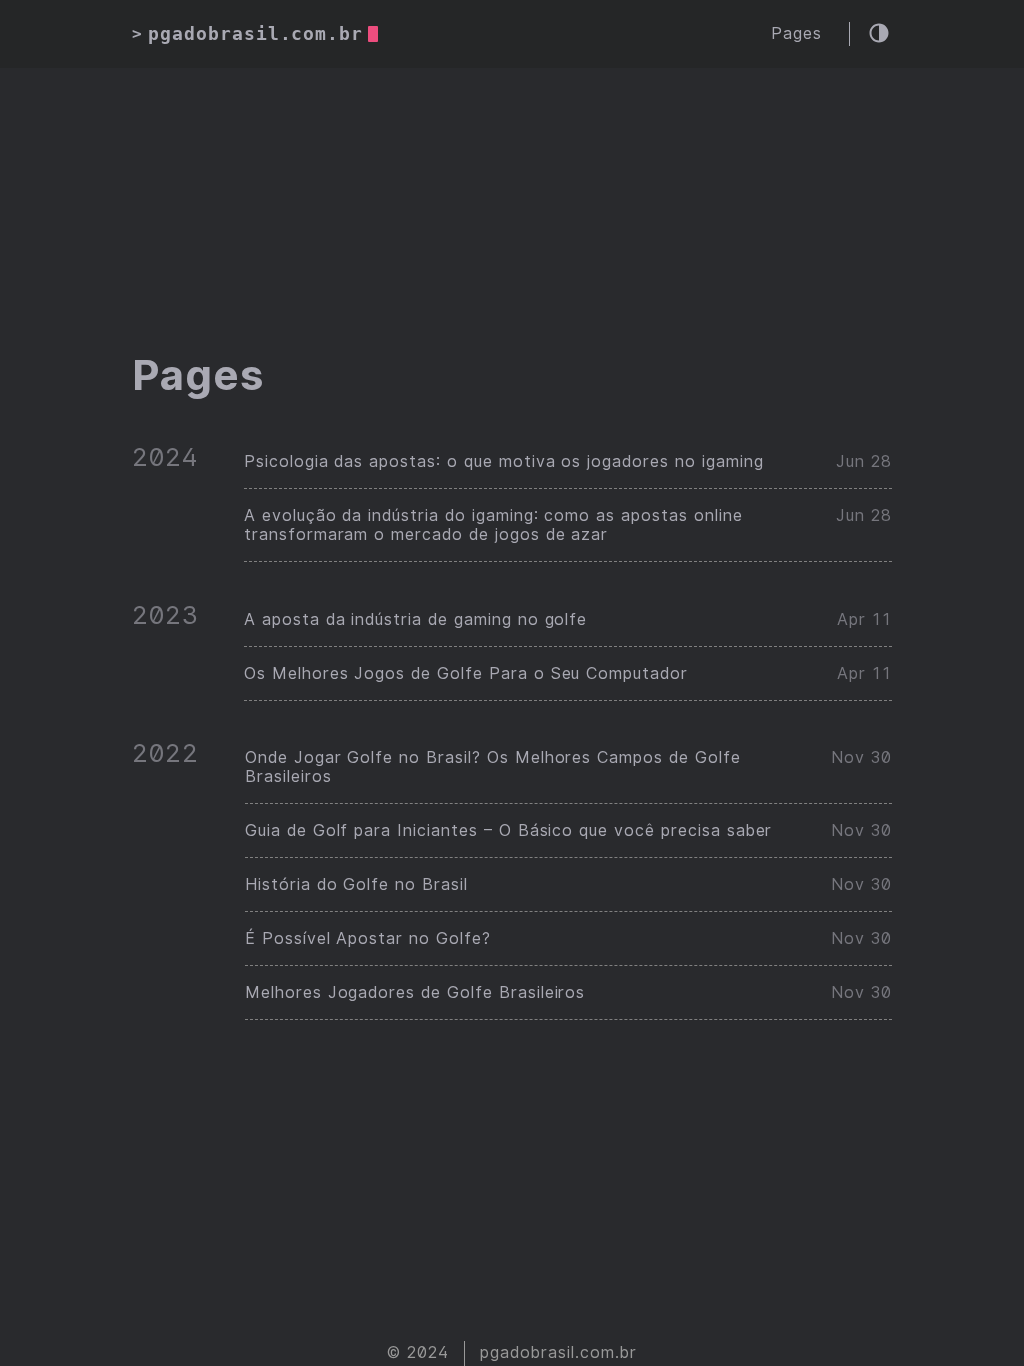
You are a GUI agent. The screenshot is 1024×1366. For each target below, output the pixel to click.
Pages (796, 33)
